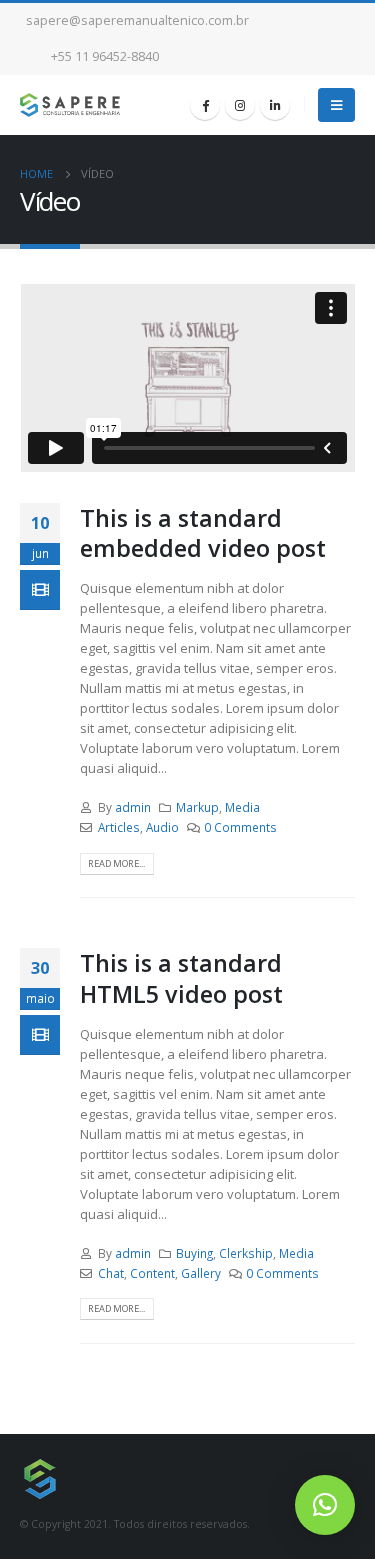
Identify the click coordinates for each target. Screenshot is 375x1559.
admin (133, 807)
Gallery (201, 1273)
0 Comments (240, 827)
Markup (197, 807)
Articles (119, 827)
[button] (325, 1505)
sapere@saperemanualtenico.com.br (137, 20)
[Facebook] (205, 105)
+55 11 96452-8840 (105, 56)
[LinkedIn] (275, 105)
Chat (111, 1273)
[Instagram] (240, 105)
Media (242, 807)
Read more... (116, 863)
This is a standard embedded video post (203, 533)
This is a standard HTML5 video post (181, 978)
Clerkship (246, 1253)
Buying (194, 1253)
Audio (162, 827)
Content (152, 1273)
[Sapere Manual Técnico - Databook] (70, 105)
